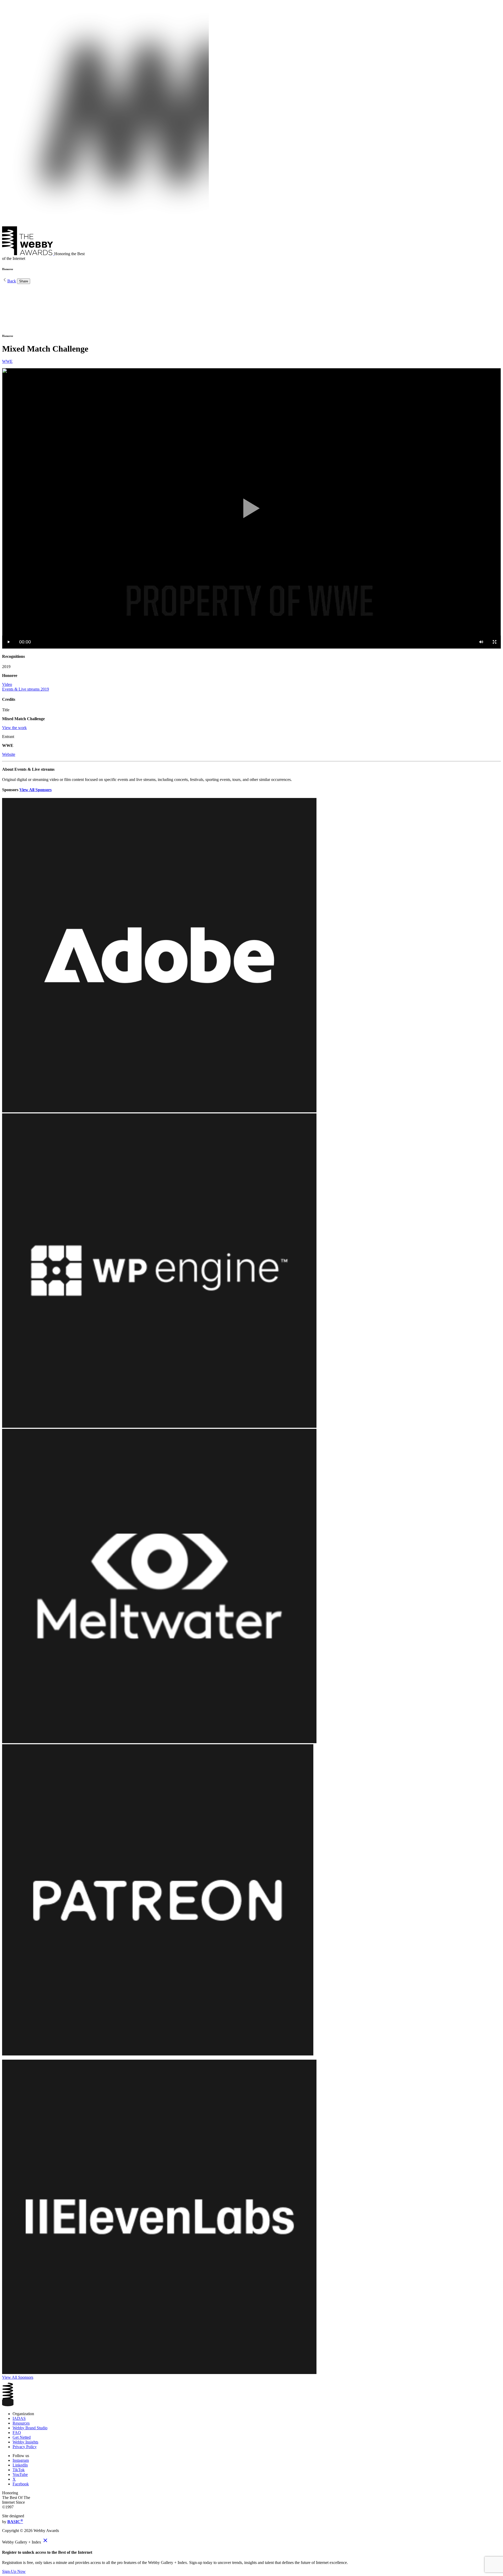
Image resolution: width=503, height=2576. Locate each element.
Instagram (21, 2460)
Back (12, 281)
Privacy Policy (25, 2447)
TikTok (19, 2470)
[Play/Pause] (9, 642)
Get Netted (22, 2437)
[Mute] (481, 642)
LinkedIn (20, 2465)
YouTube (20, 2474)
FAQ (17, 2433)
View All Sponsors (35, 790)
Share (24, 281)
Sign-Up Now (14, 2571)
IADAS (19, 2418)
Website (9, 754)
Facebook (21, 2484)
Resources (21, 2423)
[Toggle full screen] (494, 642)
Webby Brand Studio (30, 2428)
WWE (7, 361)
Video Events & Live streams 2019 (26, 687)
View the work (14, 728)
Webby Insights (25, 2442)
